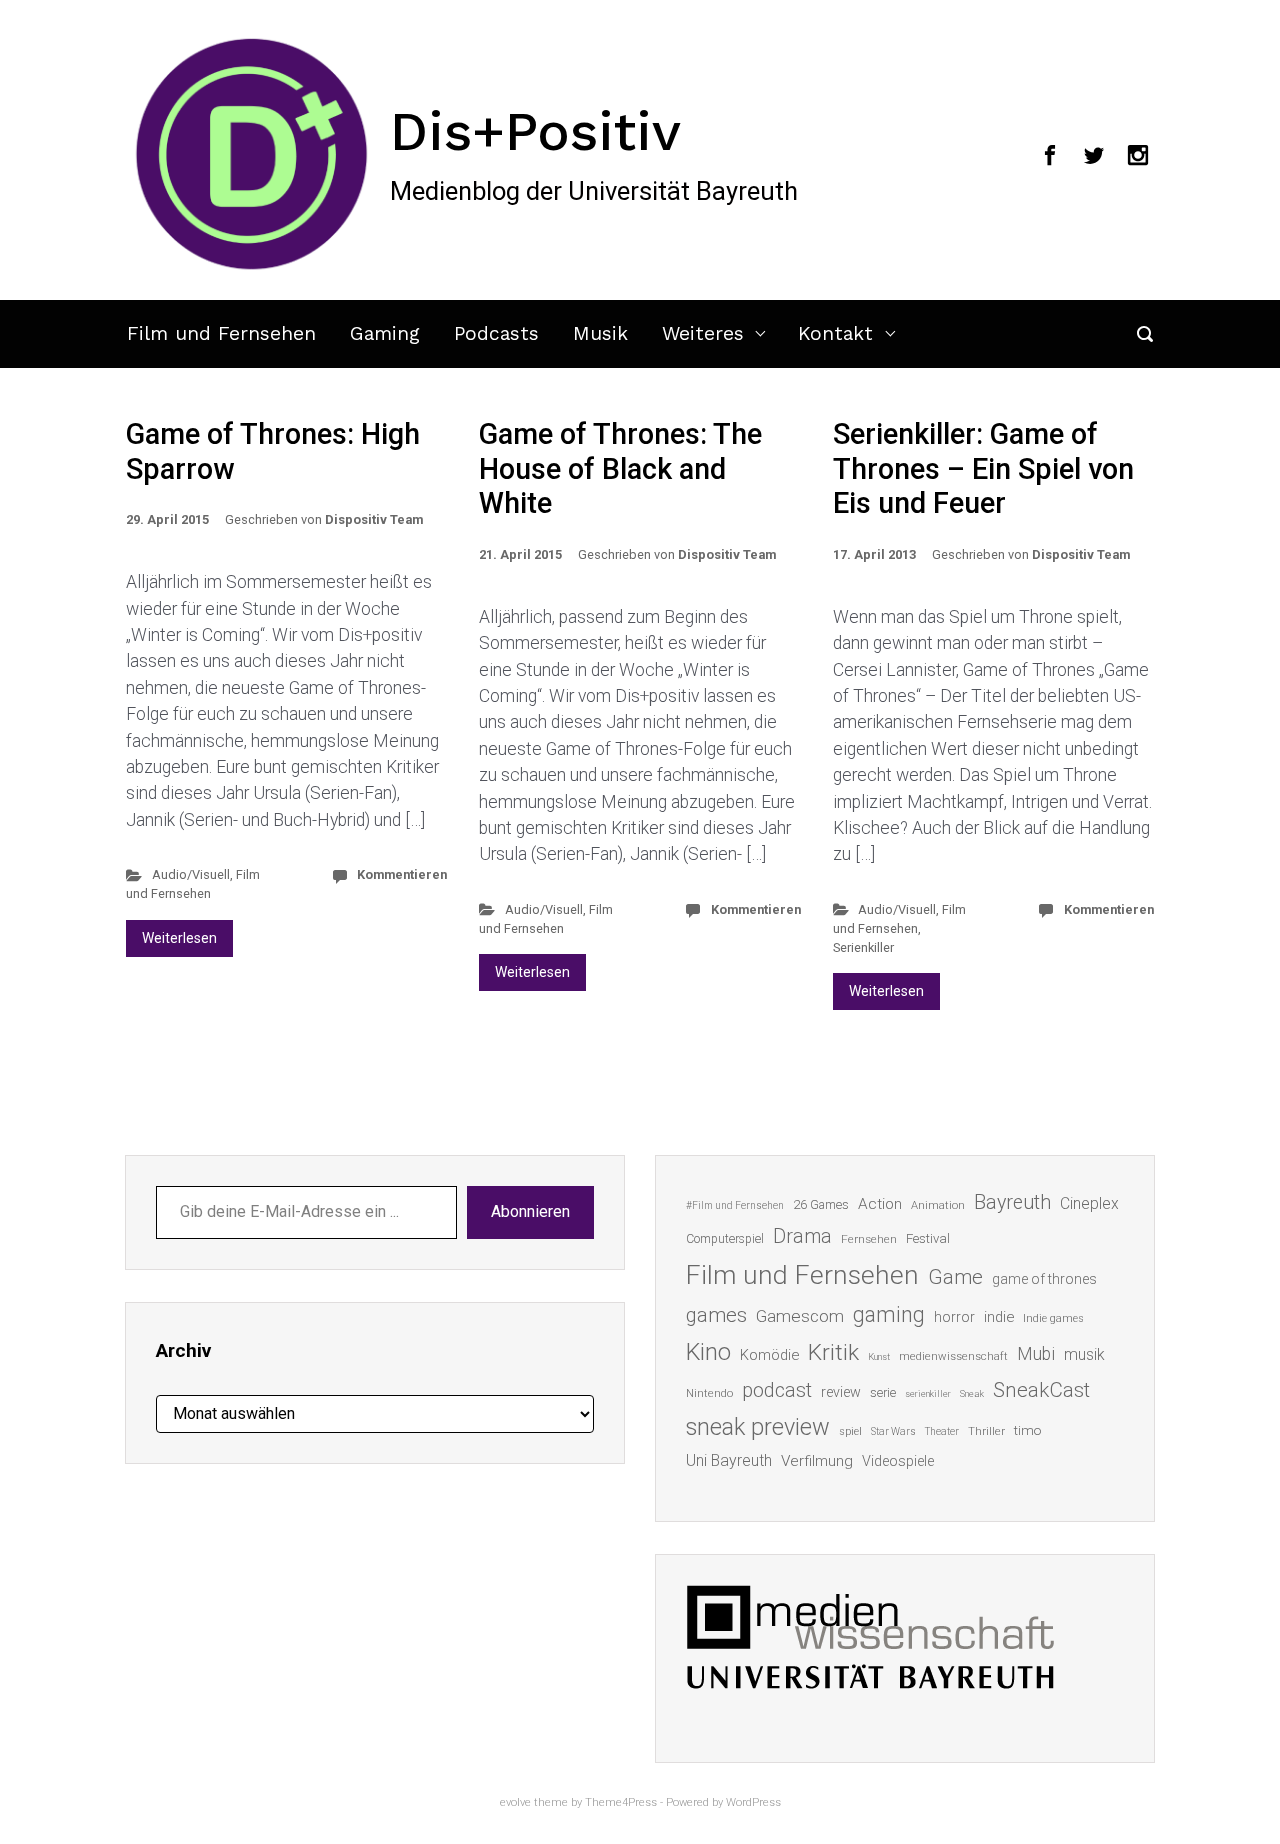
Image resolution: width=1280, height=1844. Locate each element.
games (716, 1315)
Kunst (879, 1356)
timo (1028, 1430)
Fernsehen (869, 1239)
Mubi (1036, 1354)
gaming (889, 1314)
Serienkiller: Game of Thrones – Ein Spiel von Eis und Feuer (983, 468)
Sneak (972, 1393)
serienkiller (928, 1393)
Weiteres (703, 333)
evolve (515, 1802)
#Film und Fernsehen (735, 1205)
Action (880, 1204)
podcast (777, 1390)
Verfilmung (817, 1461)
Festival (928, 1238)
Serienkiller (863, 947)
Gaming (385, 333)
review (841, 1392)
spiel (850, 1431)
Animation (938, 1205)
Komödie (769, 1355)
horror (954, 1317)
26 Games (821, 1204)
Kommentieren (402, 874)
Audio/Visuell (191, 874)
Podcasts (496, 333)
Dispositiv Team (374, 519)
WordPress (753, 1802)
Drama (802, 1236)
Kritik (833, 1352)
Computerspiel (725, 1239)
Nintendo (709, 1393)
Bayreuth (1012, 1202)
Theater (942, 1431)
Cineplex (1089, 1203)
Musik (600, 333)
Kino (708, 1352)
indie (999, 1317)
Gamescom (800, 1316)
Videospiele (898, 1461)
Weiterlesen (179, 938)
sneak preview (758, 1427)
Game (955, 1277)
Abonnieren (530, 1211)
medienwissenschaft (953, 1356)
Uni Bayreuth (729, 1460)
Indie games (1053, 1318)
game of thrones (1044, 1279)
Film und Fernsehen (221, 333)
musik (1084, 1354)
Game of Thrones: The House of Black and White (620, 468)
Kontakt (835, 333)
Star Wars (893, 1431)
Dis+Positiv (535, 131)
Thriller (986, 1431)
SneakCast (1041, 1390)
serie (883, 1392)
